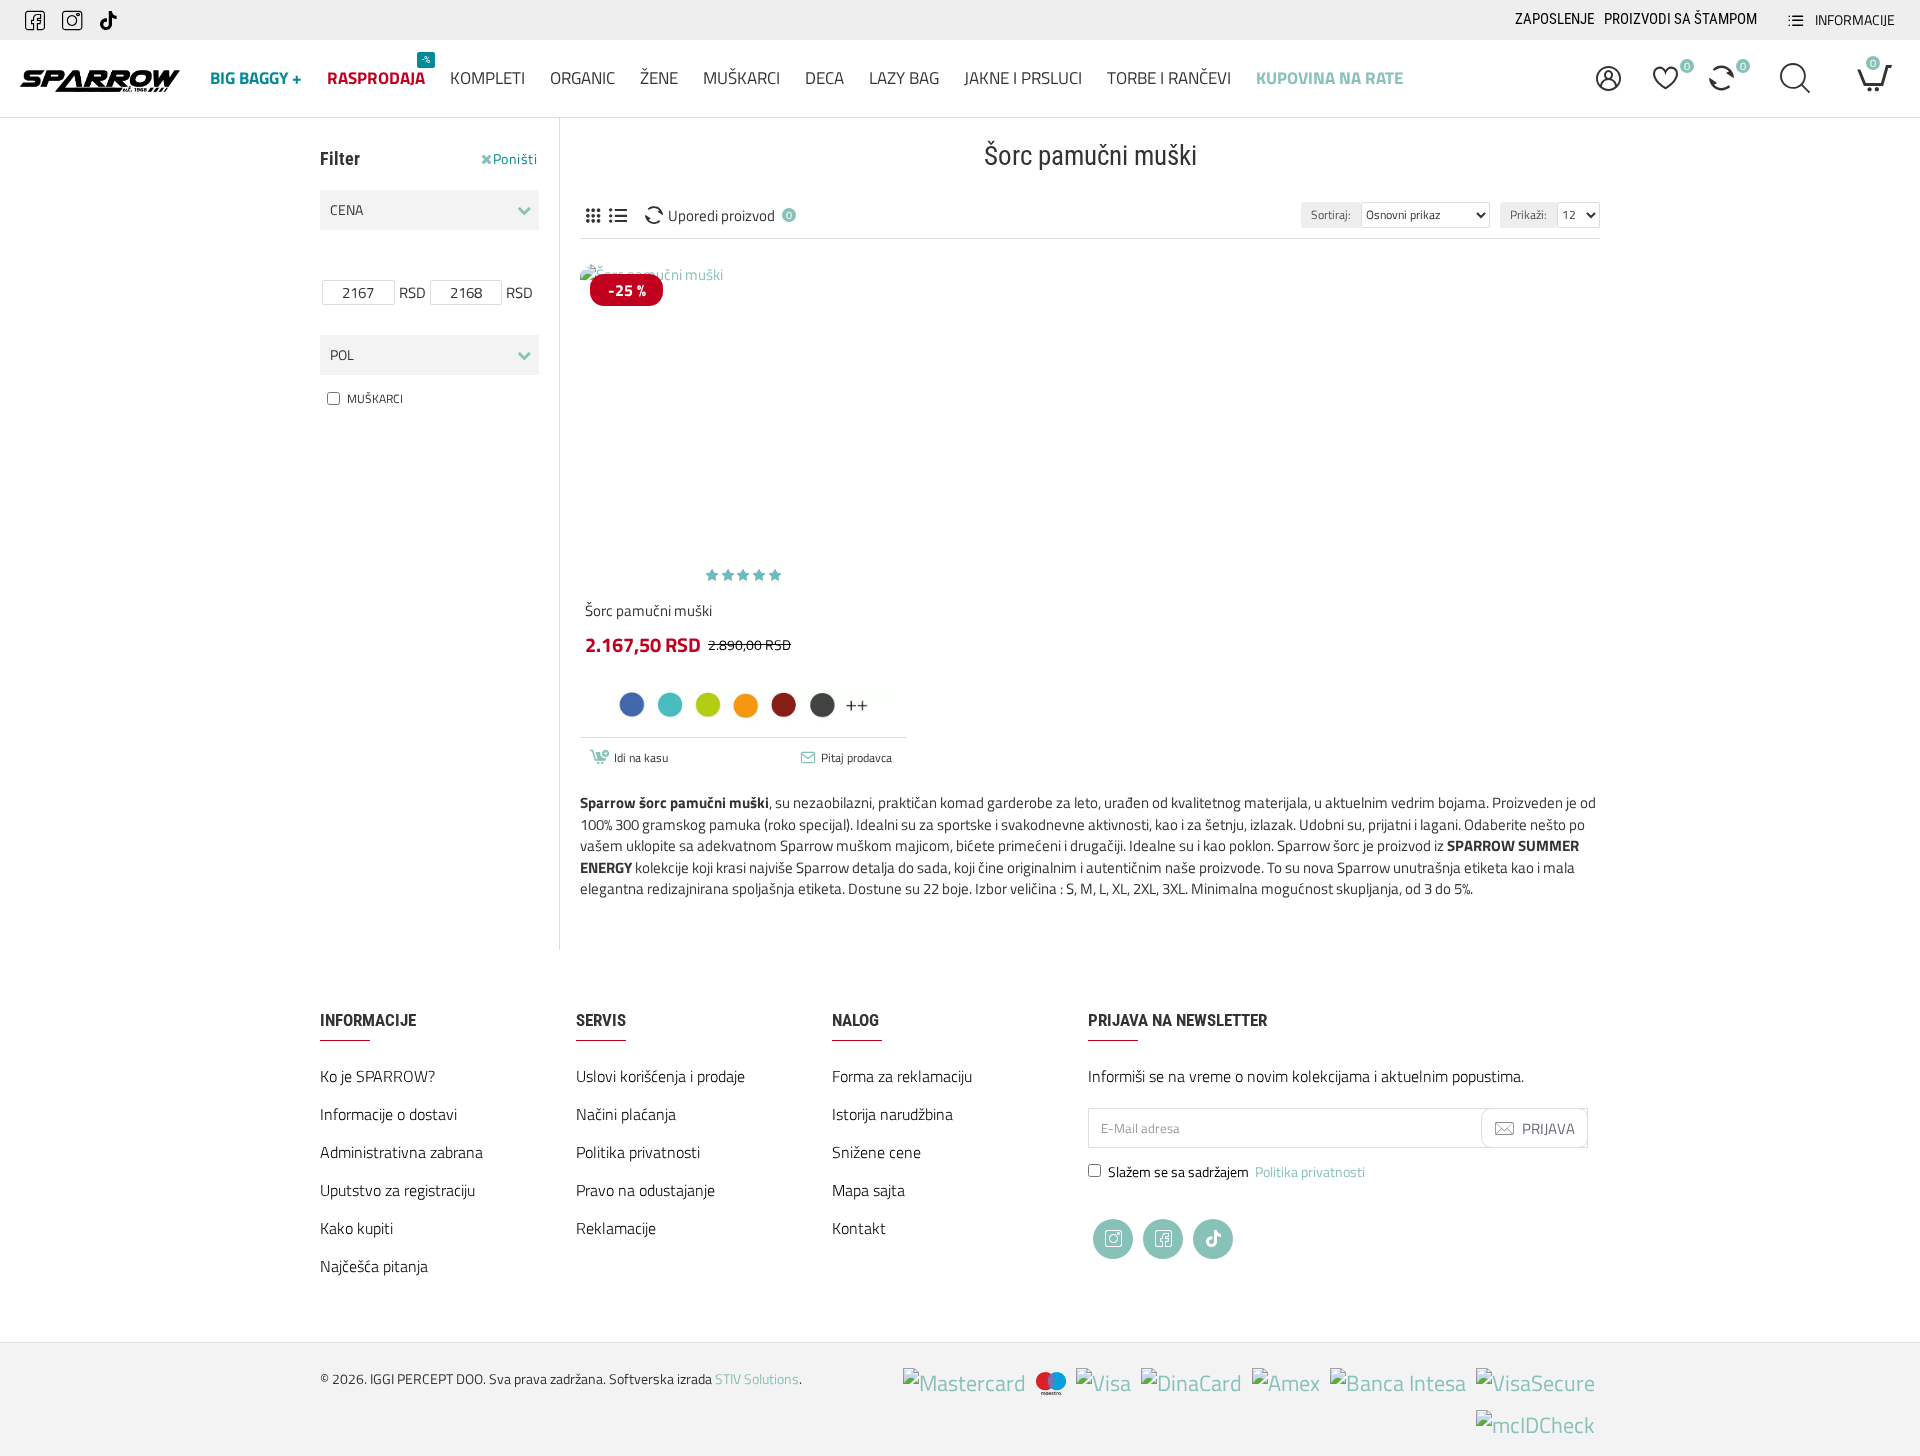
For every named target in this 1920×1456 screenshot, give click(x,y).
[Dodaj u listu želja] (746, 719)
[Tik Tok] (1213, 1239)
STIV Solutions (757, 1379)
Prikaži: (1528, 214)
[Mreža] (592, 215)
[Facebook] (1163, 1239)
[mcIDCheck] (1535, 1425)
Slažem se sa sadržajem (1236, 1171)
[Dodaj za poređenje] (812, 719)
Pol (342, 354)
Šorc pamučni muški (648, 611)
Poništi (515, 159)
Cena (346, 209)
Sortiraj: (1331, 214)
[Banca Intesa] (1398, 1383)
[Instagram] (1113, 1239)
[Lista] (617, 215)
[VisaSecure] (1535, 1383)
